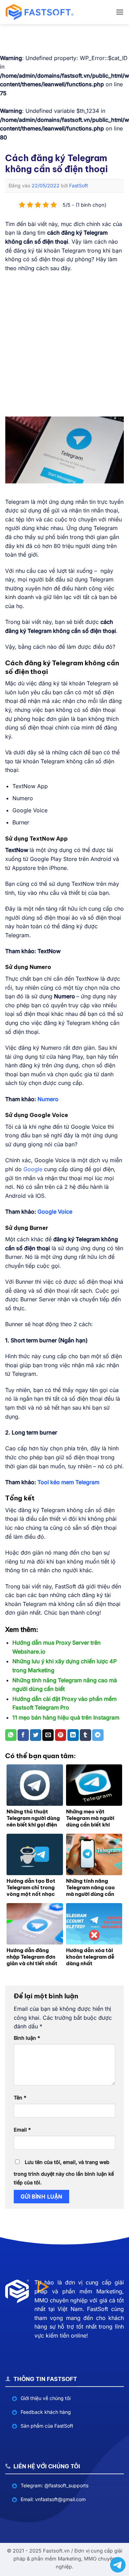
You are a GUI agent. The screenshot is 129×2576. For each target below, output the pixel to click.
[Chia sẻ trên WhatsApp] (11, 1735)
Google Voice (55, 1212)
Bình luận (27, 2038)
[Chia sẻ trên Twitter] (36, 1735)
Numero (48, 1099)
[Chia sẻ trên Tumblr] (85, 1735)
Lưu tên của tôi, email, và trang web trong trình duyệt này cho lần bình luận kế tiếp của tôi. (64, 2172)
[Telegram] (118, 2565)
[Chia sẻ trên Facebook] (23, 1735)
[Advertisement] (64, 345)
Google (33, 1169)
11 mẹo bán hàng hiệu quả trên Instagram (66, 1717)
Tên (20, 2098)
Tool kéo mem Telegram (68, 1482)
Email (22, 2130)
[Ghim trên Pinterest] (61, 1735)
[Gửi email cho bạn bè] (48, 1735)
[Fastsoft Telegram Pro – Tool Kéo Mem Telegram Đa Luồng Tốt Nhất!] (40, 12)
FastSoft (79, 185)
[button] (120, 12)
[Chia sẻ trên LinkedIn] (73, 1735)
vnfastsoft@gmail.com (60, 2499)
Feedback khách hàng (46, 2412)
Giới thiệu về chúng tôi (46, 2398)
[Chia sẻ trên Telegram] (98, 1735)
